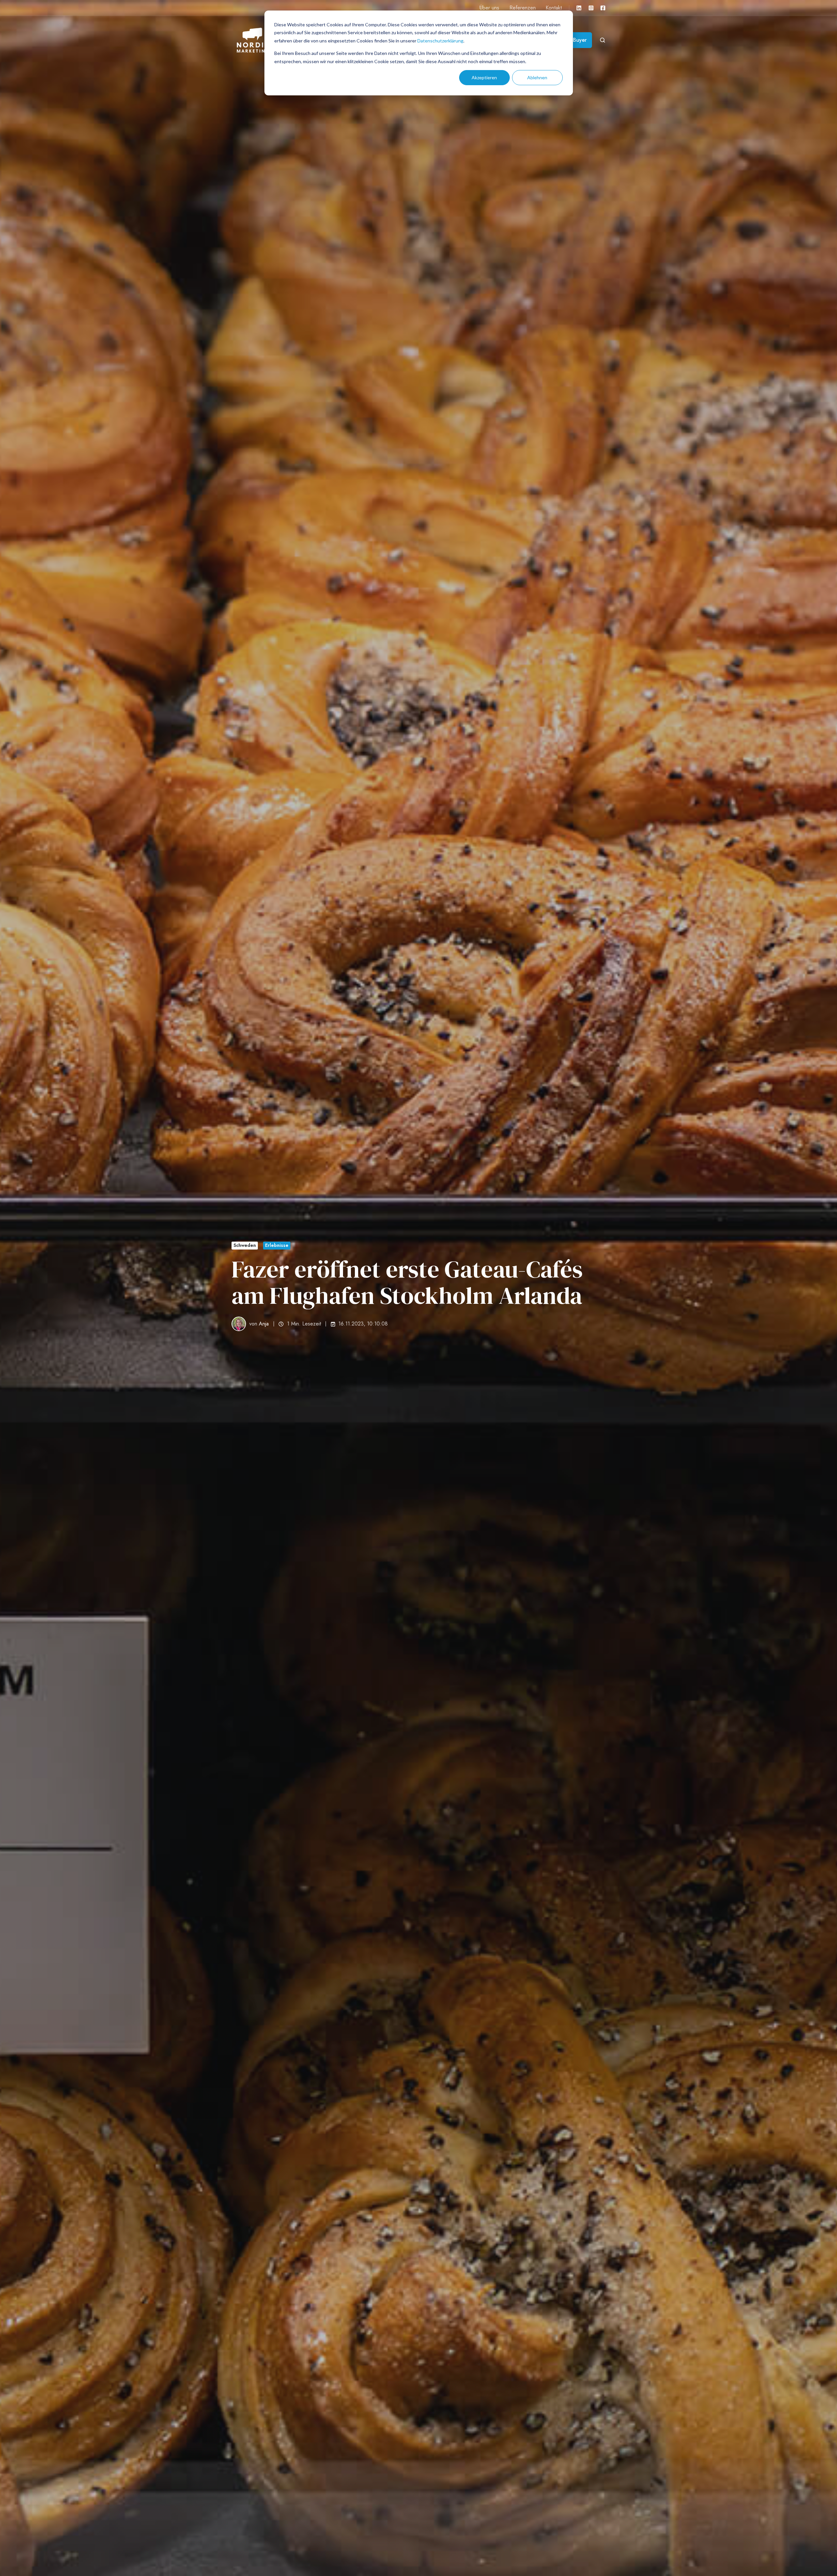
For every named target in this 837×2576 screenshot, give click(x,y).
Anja (264, 1324)
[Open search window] (603, 40)
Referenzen (523, 8)
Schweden (245, 1245)
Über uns (489, 8)
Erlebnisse (277, 1245)
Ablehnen (537, 77)
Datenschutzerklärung (440, 41)
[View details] (579, 8)
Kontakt (554, 8)
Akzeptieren (484, 77)
